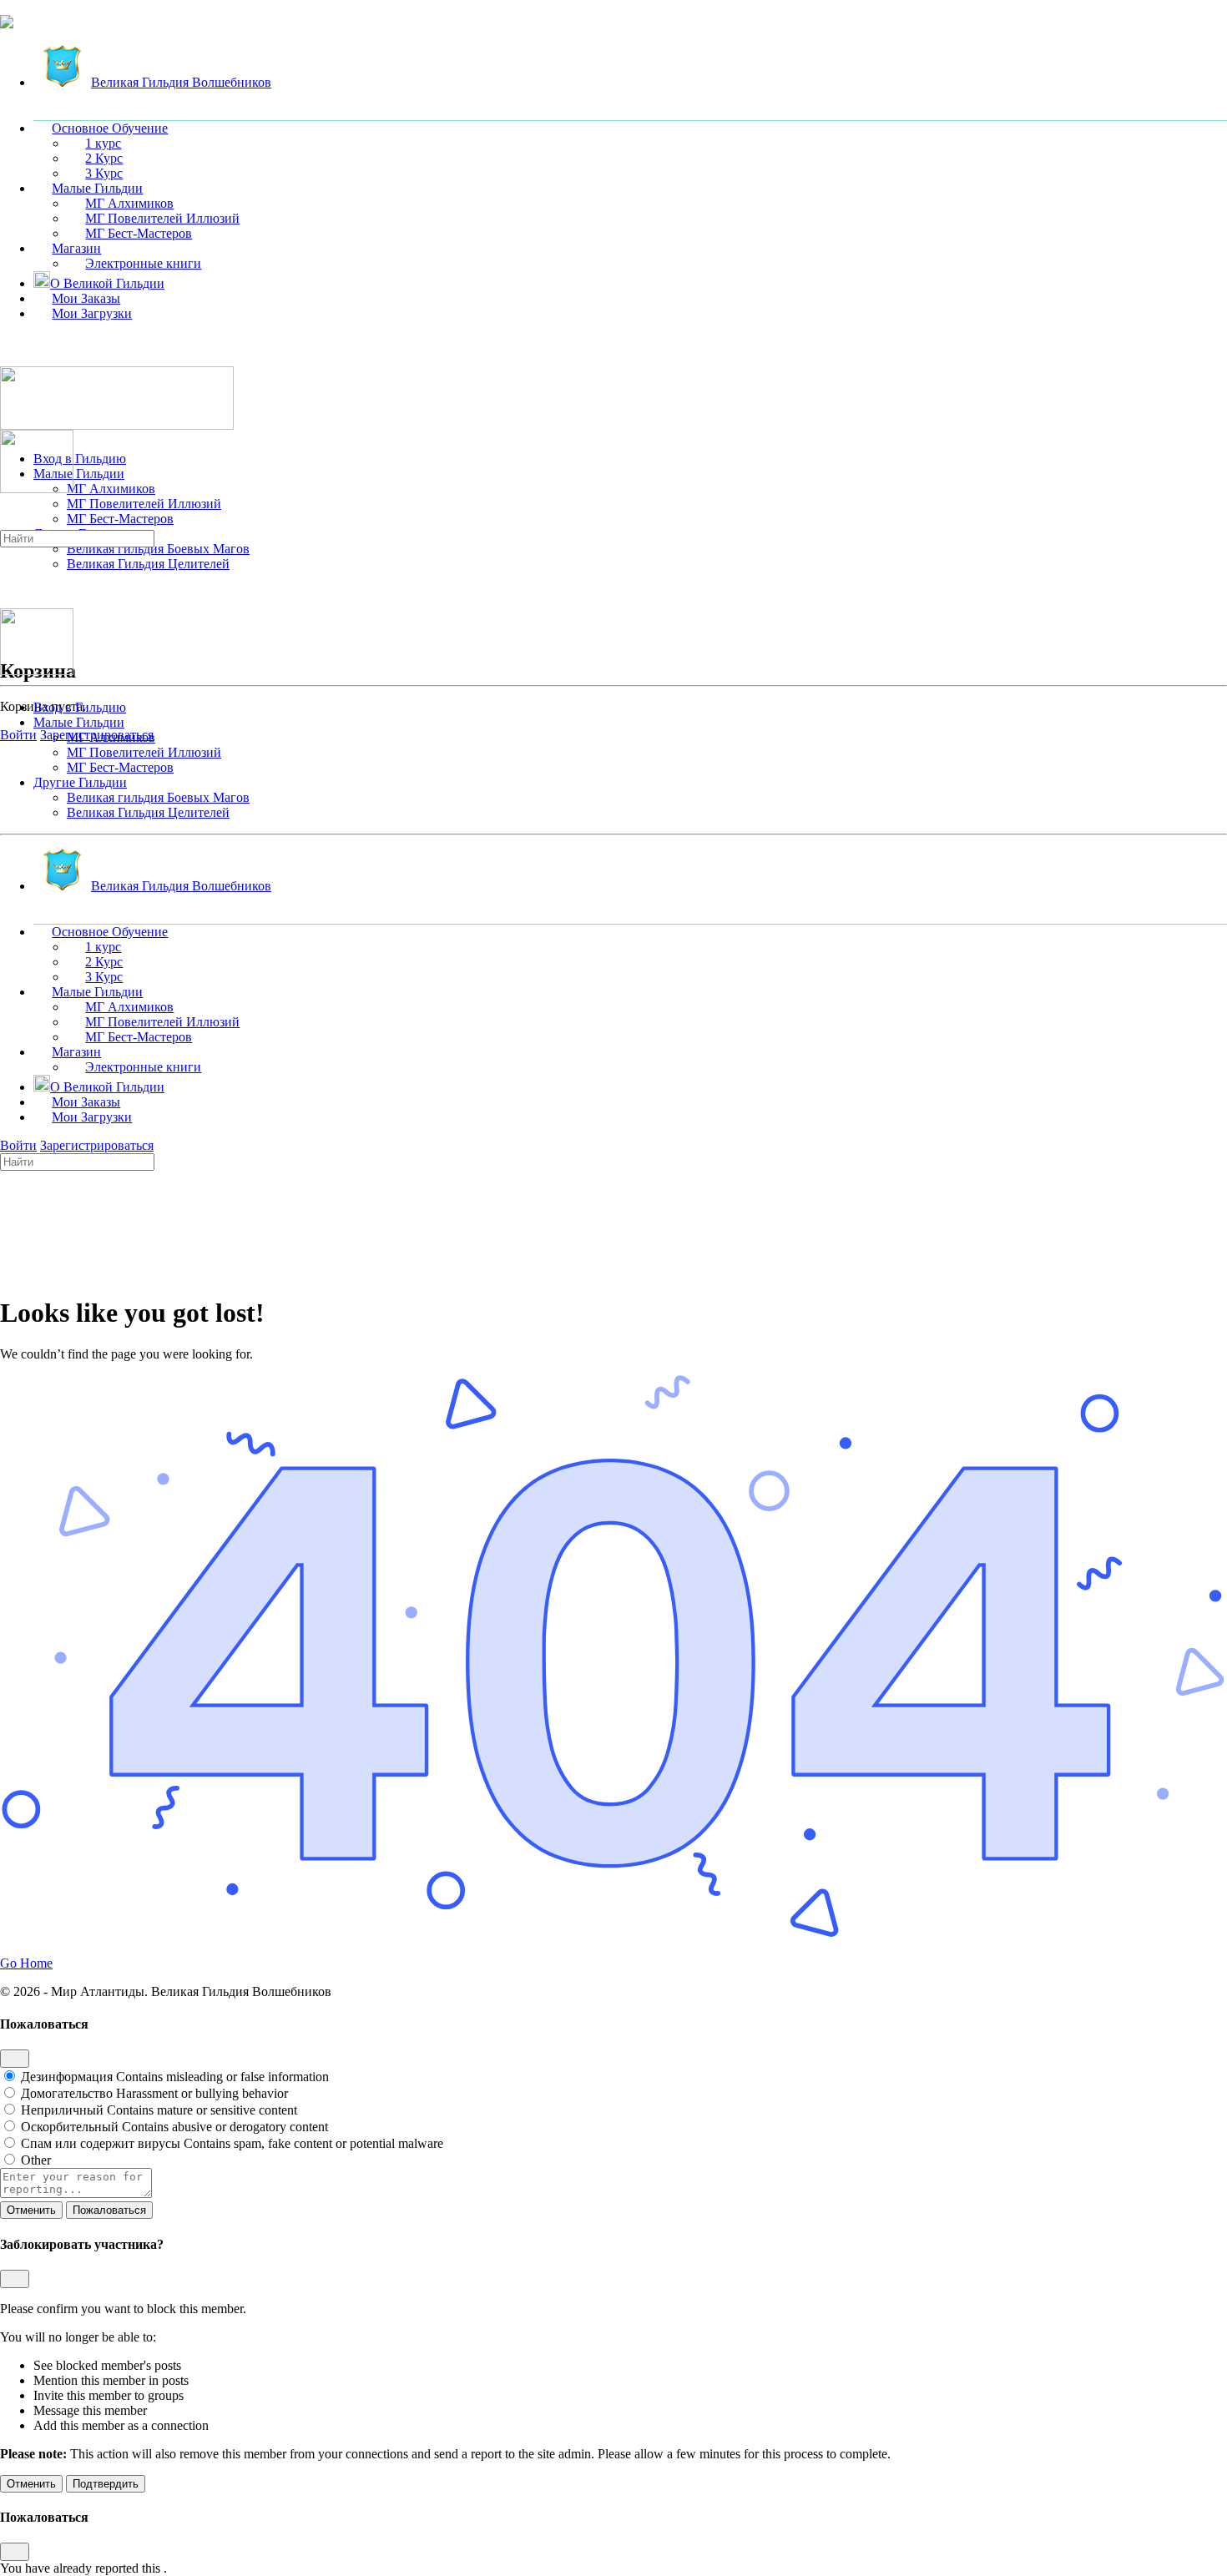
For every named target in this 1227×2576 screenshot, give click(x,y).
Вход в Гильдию (80, 707)
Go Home (26, 1963)
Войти (18, 735)
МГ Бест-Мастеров (120, 767)
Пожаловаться (109, 2210)
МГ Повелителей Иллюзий (144, 752)
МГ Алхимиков (111, 737)
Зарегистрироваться (97, 1145)
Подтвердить (106, 2484)
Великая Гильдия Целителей (148, 812)
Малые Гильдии (79, 722)
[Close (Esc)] (15, 2059)
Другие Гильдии (80, 782)
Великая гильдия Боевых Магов (158, 797)
